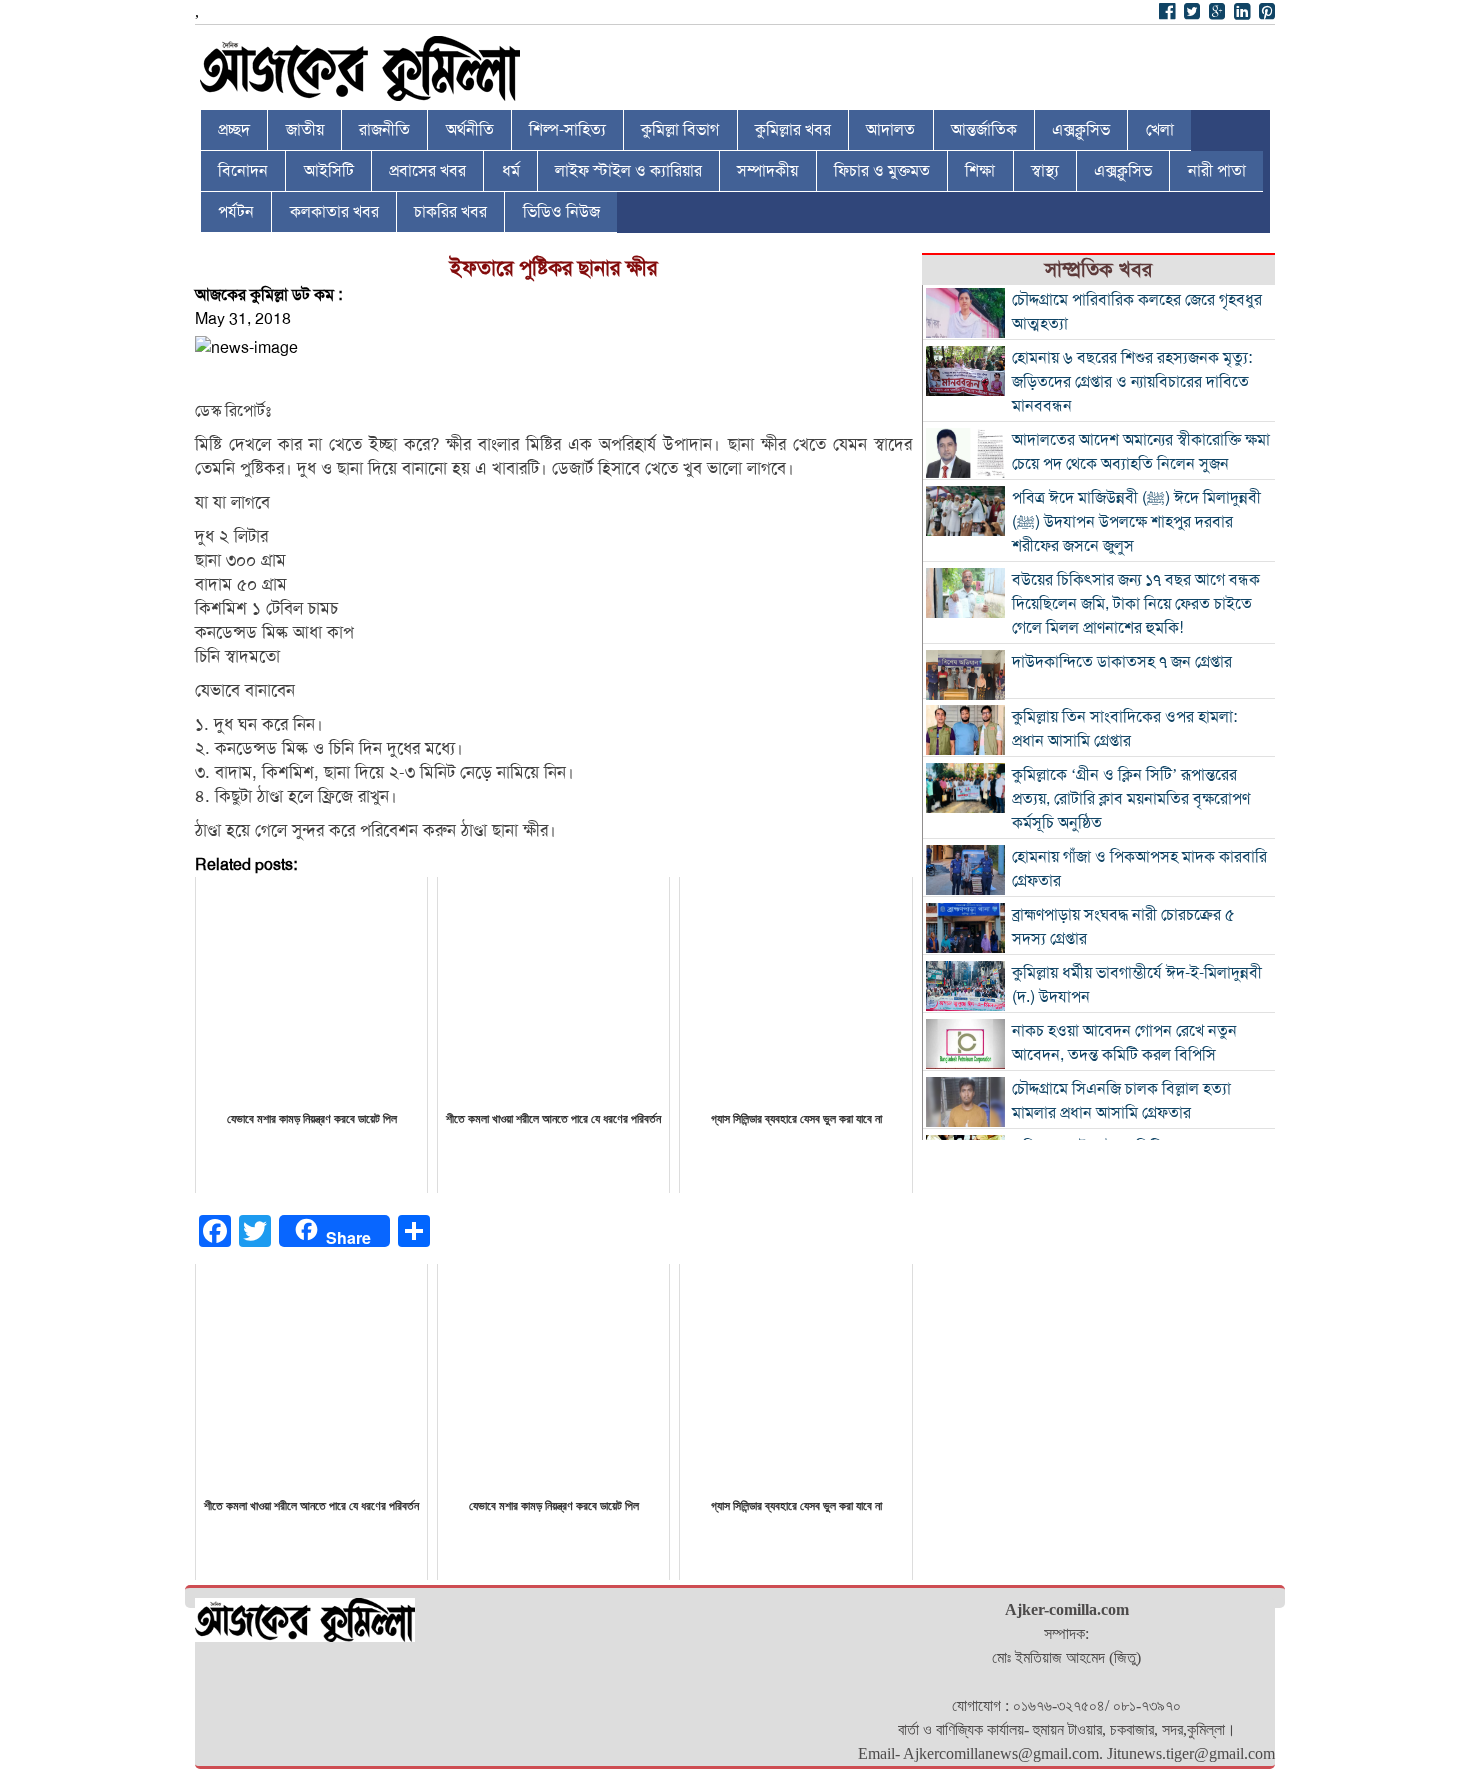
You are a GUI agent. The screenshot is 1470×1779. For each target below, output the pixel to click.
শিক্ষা (980, 171)
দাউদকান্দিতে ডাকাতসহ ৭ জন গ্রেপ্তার (1122, 662)
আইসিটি (329, 171)
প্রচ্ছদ (234, 130)
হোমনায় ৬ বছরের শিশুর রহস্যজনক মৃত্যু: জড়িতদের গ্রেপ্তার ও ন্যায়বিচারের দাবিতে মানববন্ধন (1132, 382)
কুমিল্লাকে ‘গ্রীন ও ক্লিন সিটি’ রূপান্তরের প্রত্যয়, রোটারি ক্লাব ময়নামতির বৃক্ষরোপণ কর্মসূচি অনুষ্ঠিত (1131, 799)
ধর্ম (511, 171)
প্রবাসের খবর (427, 171)
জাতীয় (305, 130)
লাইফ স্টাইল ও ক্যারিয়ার (628, 171)
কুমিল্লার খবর (793, 130)
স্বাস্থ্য (1045, 171)
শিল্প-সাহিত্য (567, 130)
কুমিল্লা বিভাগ (680, 130)
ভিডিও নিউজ (561, 212)
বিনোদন (243, 171)
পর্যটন (236, 212)
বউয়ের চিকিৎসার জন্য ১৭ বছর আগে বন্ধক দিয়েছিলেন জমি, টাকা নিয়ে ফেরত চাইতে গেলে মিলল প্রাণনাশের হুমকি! (1136, 604)
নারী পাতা (1217, 171)
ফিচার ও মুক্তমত (882, 171)
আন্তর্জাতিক (984, 130)
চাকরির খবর (450, 212)
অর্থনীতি (470, 130)
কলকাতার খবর (334, 212)
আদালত (890, 130)
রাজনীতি (384, 130)
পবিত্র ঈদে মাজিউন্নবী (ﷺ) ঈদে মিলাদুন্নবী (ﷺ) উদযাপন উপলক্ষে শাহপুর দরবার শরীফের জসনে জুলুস (1136, 522)
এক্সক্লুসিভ (1081, 130)
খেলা (1160, 130)
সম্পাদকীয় (767, 171)
